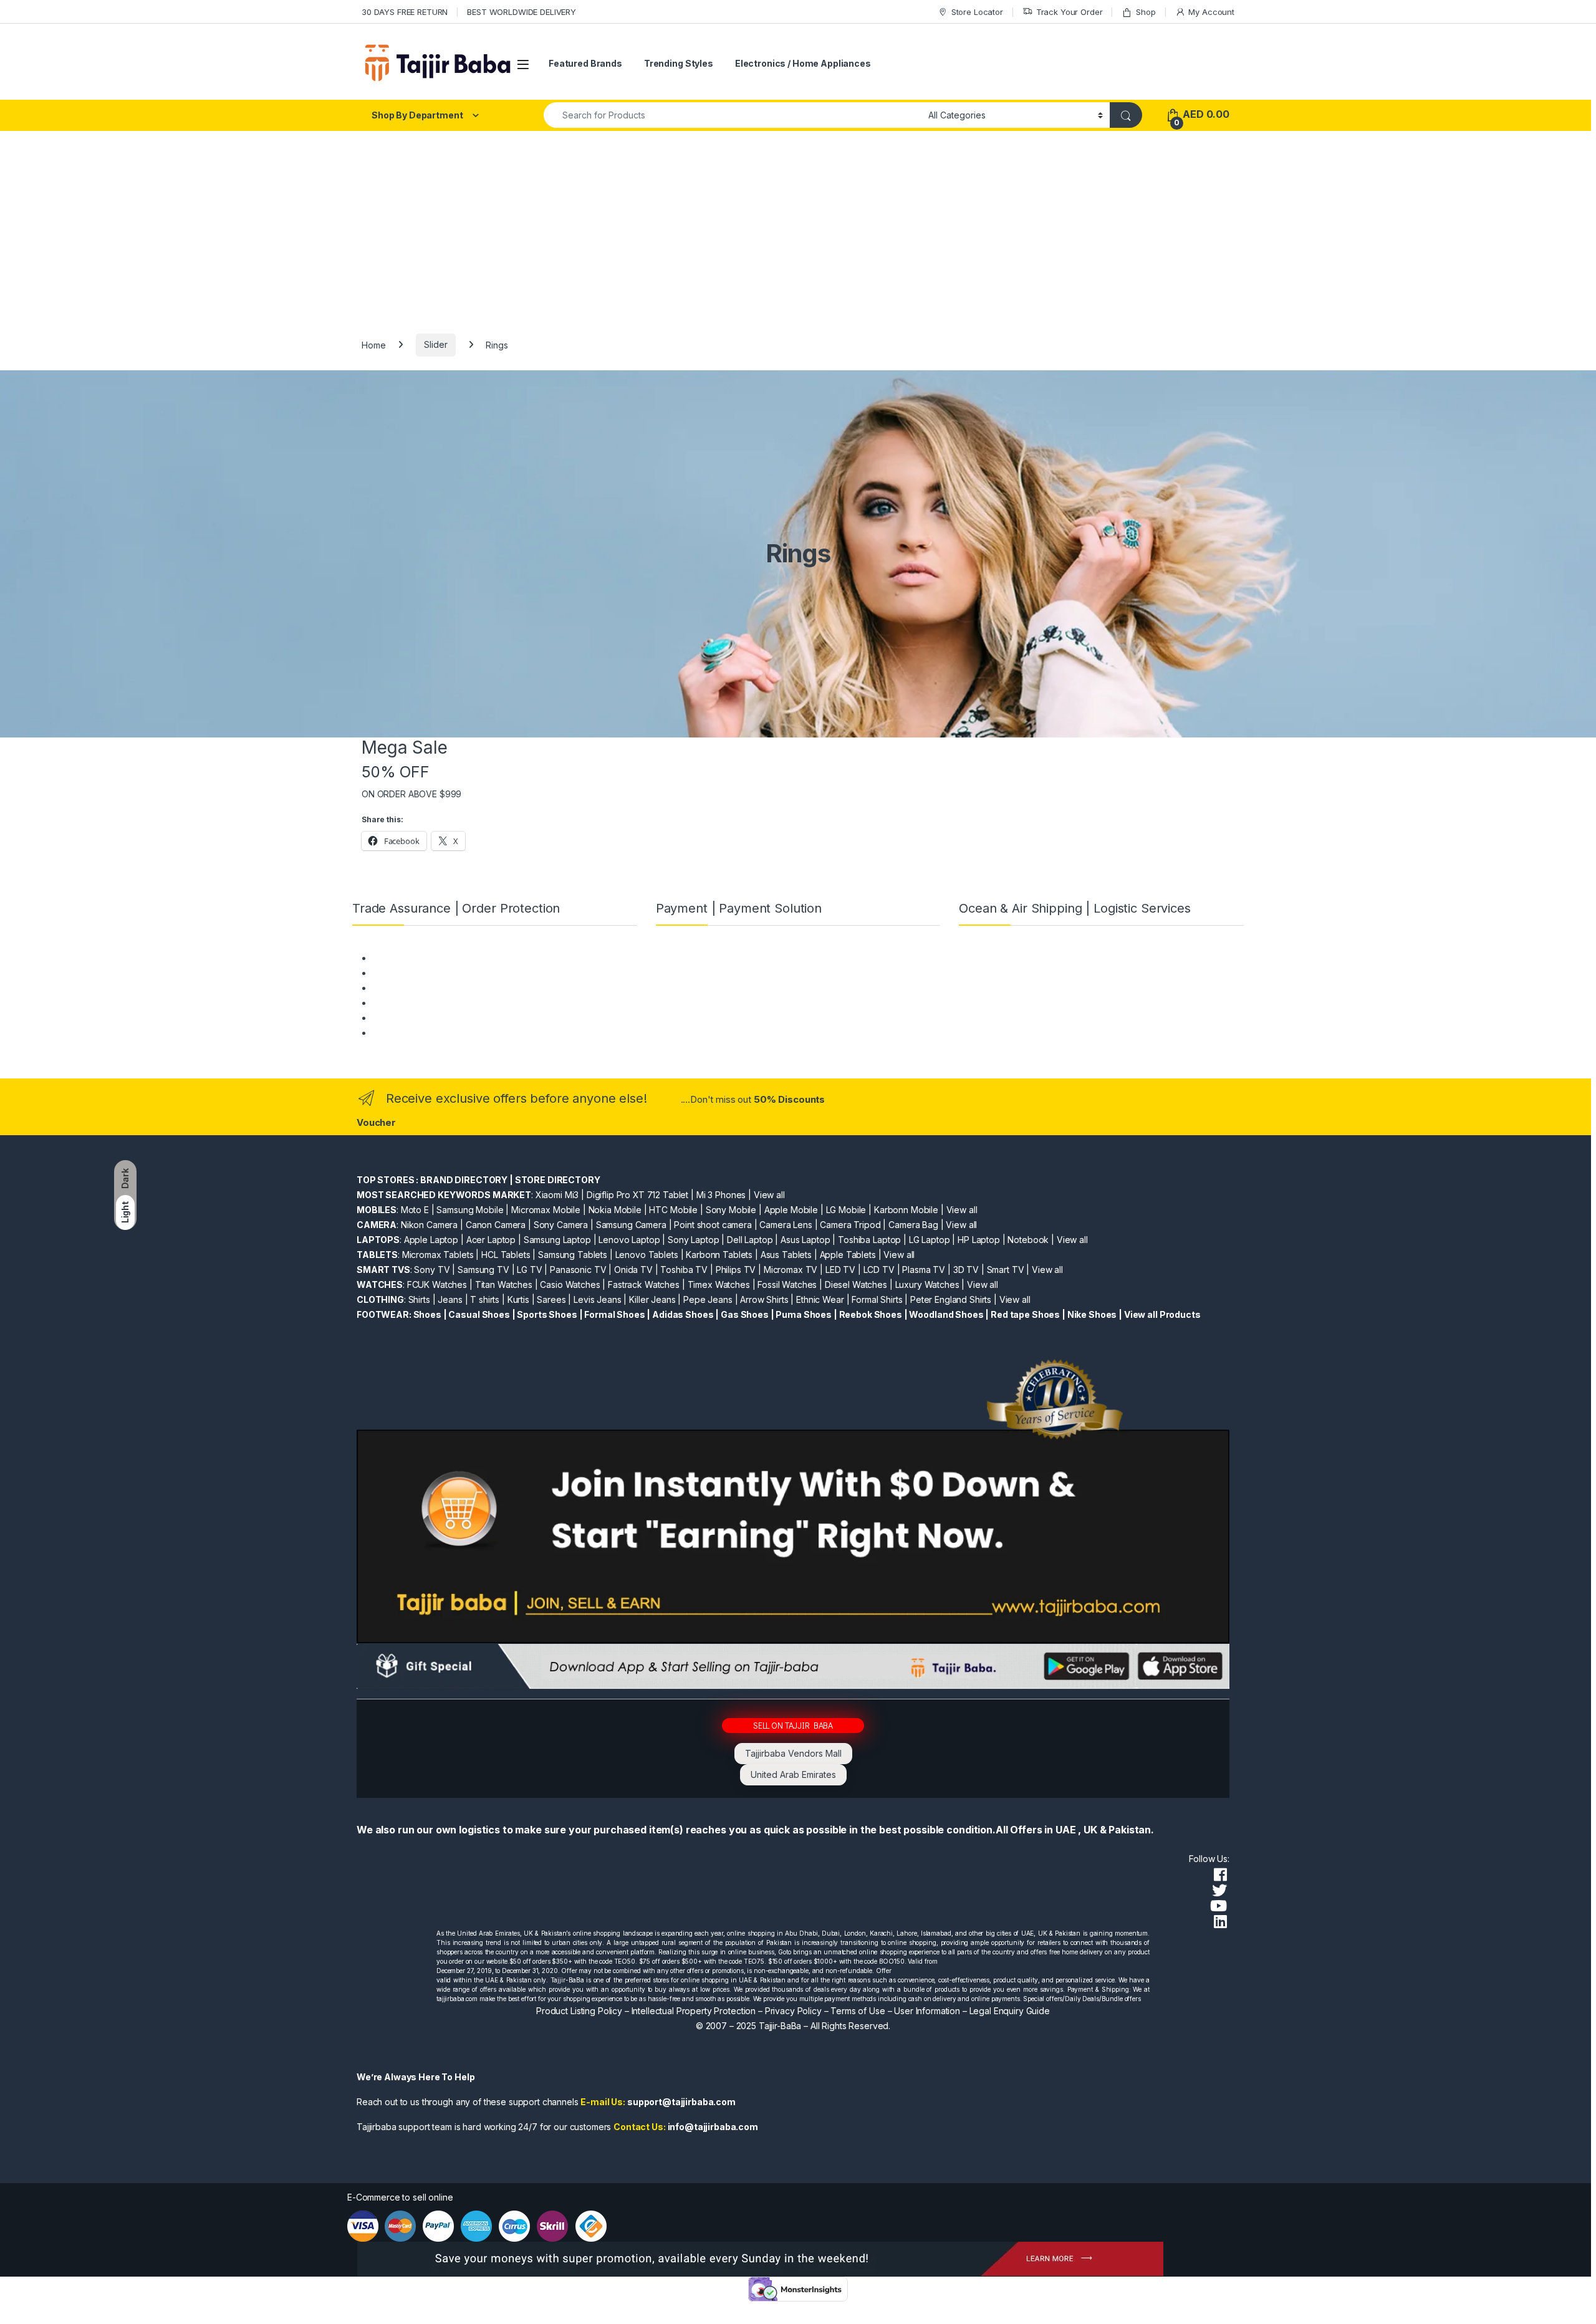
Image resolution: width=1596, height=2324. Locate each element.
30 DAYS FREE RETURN (405, 12)
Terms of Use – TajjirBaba (424, 973)
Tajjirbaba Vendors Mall (793, 1753)
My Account (1211, 12)
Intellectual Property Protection (694, 2011)
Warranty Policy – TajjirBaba (428, 1003)
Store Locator (977, 12)
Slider (435, 344)
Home (373, 344)
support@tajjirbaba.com (681, 2102)
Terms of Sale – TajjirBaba (425, 988)
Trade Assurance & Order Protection (446, 1018)
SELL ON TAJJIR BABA (793, 1725)
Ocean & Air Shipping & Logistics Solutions (457, 1033)
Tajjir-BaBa (780, 2026)
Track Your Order (1070, 12)
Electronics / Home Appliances (803, 63)
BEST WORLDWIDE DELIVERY (522, 12)
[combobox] (733, 115)
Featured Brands (585, 63)
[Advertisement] (798, 224)
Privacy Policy (793, 2011)
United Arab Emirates (793, 1774)
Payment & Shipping (412, 958)
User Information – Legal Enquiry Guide (972, 2011)
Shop (1146, 12)
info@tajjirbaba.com (713, 2127)
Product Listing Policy (579, 2011)
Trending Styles (679, 63)
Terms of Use (858, 2011)
